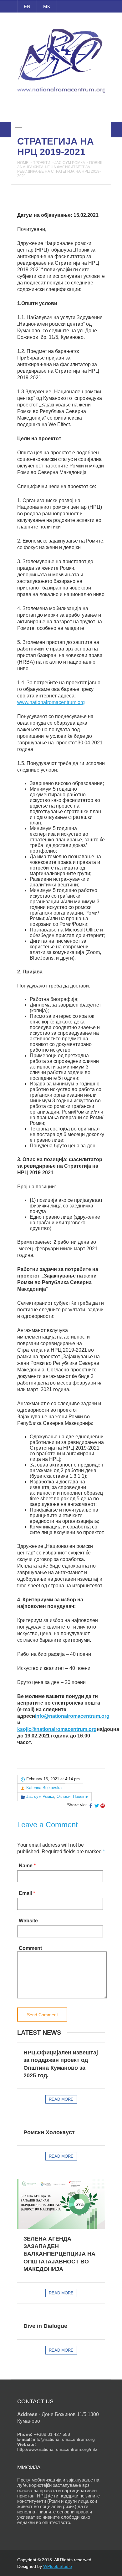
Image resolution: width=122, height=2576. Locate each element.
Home (23, 163)
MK (47, 6)
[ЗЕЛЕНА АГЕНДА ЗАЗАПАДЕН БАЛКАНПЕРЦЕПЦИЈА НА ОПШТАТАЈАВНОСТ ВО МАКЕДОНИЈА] (61, 2204)
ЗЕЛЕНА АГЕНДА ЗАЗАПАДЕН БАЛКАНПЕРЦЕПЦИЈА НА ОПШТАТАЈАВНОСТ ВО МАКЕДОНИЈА (59, 2254)
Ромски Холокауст (49, 2132)
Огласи (64, 1796)
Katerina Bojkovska (44, 1788)
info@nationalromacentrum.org (72, 1716)
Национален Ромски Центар (61, 21)
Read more (61, 2099)
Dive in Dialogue (45, 2326)
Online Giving (61, 113)
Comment (30, 1948)
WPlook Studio (58, 2566)
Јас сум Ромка (70, 163)
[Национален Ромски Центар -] (61, 96)
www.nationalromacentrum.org (51, 702)
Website (28, 1921)
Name (26, 1866)
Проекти (41, 163)
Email (25, 1893)
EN (27, 6)
